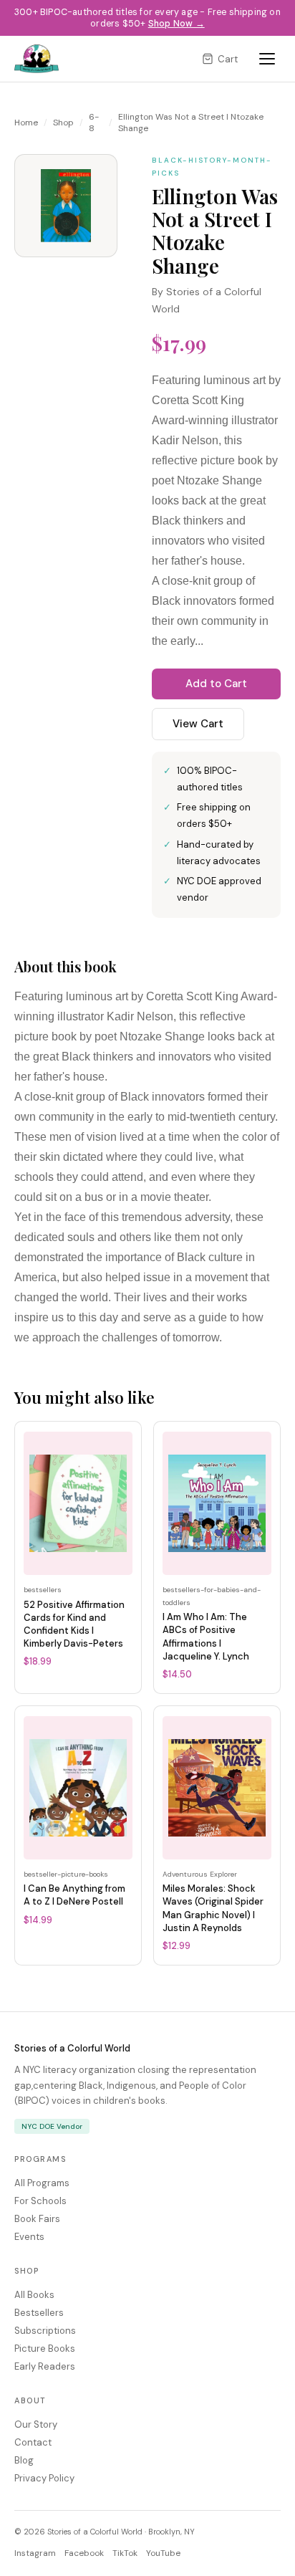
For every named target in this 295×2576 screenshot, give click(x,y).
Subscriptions (45, 2331)
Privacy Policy (44, 2478)
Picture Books (45, 2348)
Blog (24, 2460)
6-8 (94, 123)
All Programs (42, 2183)
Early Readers (45, 2366)
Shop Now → (176, 24)
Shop (63, 123)
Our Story (36, 2424)
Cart (228, 59)
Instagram (35, 2553)
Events (29, 2237)
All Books (34, 2295)
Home (26, 123)
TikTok (125, 2553)
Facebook (84, 2553)
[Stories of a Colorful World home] (37, 59)
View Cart (198, 724)
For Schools (40, 2201)
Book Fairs (37, 2219)
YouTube (163, 2553)
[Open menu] (267, 59)
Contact (33, 2442)
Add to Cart (216, 684)
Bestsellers (39, 2313)
